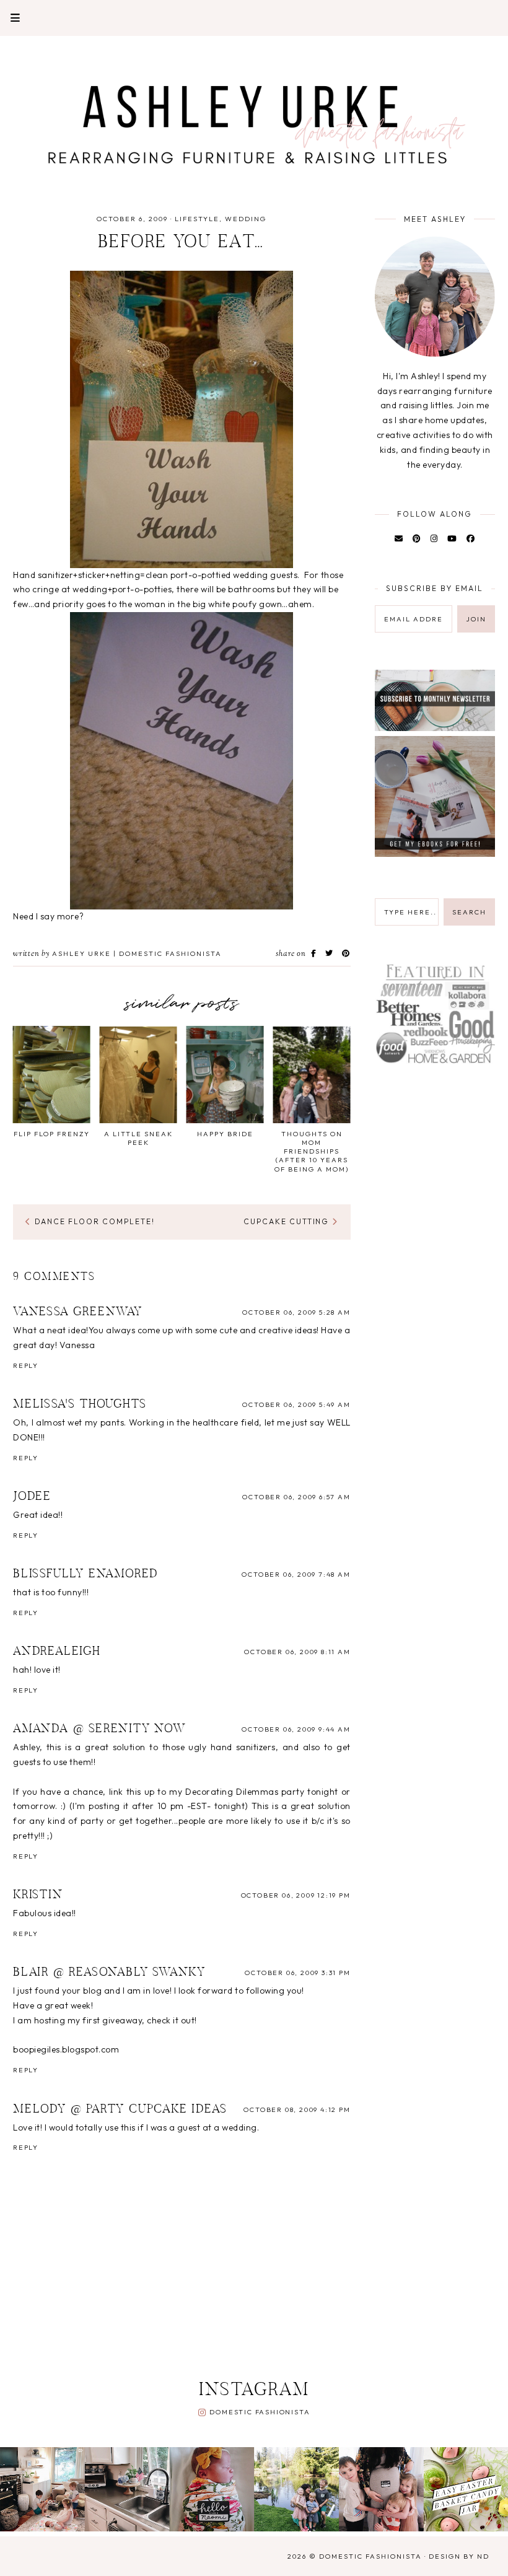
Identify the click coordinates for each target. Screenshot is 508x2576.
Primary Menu (10, 18)
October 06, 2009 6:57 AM (296, 1497)
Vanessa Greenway (78, 1312)
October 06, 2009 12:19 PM (296, 1895)
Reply (26, 1365)
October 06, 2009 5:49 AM (296, 1404)
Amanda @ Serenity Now (100, 1729)
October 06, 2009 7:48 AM (296, 1574)
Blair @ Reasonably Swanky (109, 1973)
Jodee (32, 1497)
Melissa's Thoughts (80, 1404)
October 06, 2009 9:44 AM (296, 1729)
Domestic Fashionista (260, 2412)
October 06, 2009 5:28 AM (296, 1312)
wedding (246, 219)
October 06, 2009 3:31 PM (297, 1973)
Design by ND (459, 2556)
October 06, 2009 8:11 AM (297, 1652)
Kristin (38, 1895)
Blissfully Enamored (86, 1574)
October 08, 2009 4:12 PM (297, 2109)
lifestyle (197, 219)
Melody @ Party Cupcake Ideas (120, 2109)
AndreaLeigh (57, 1652)
